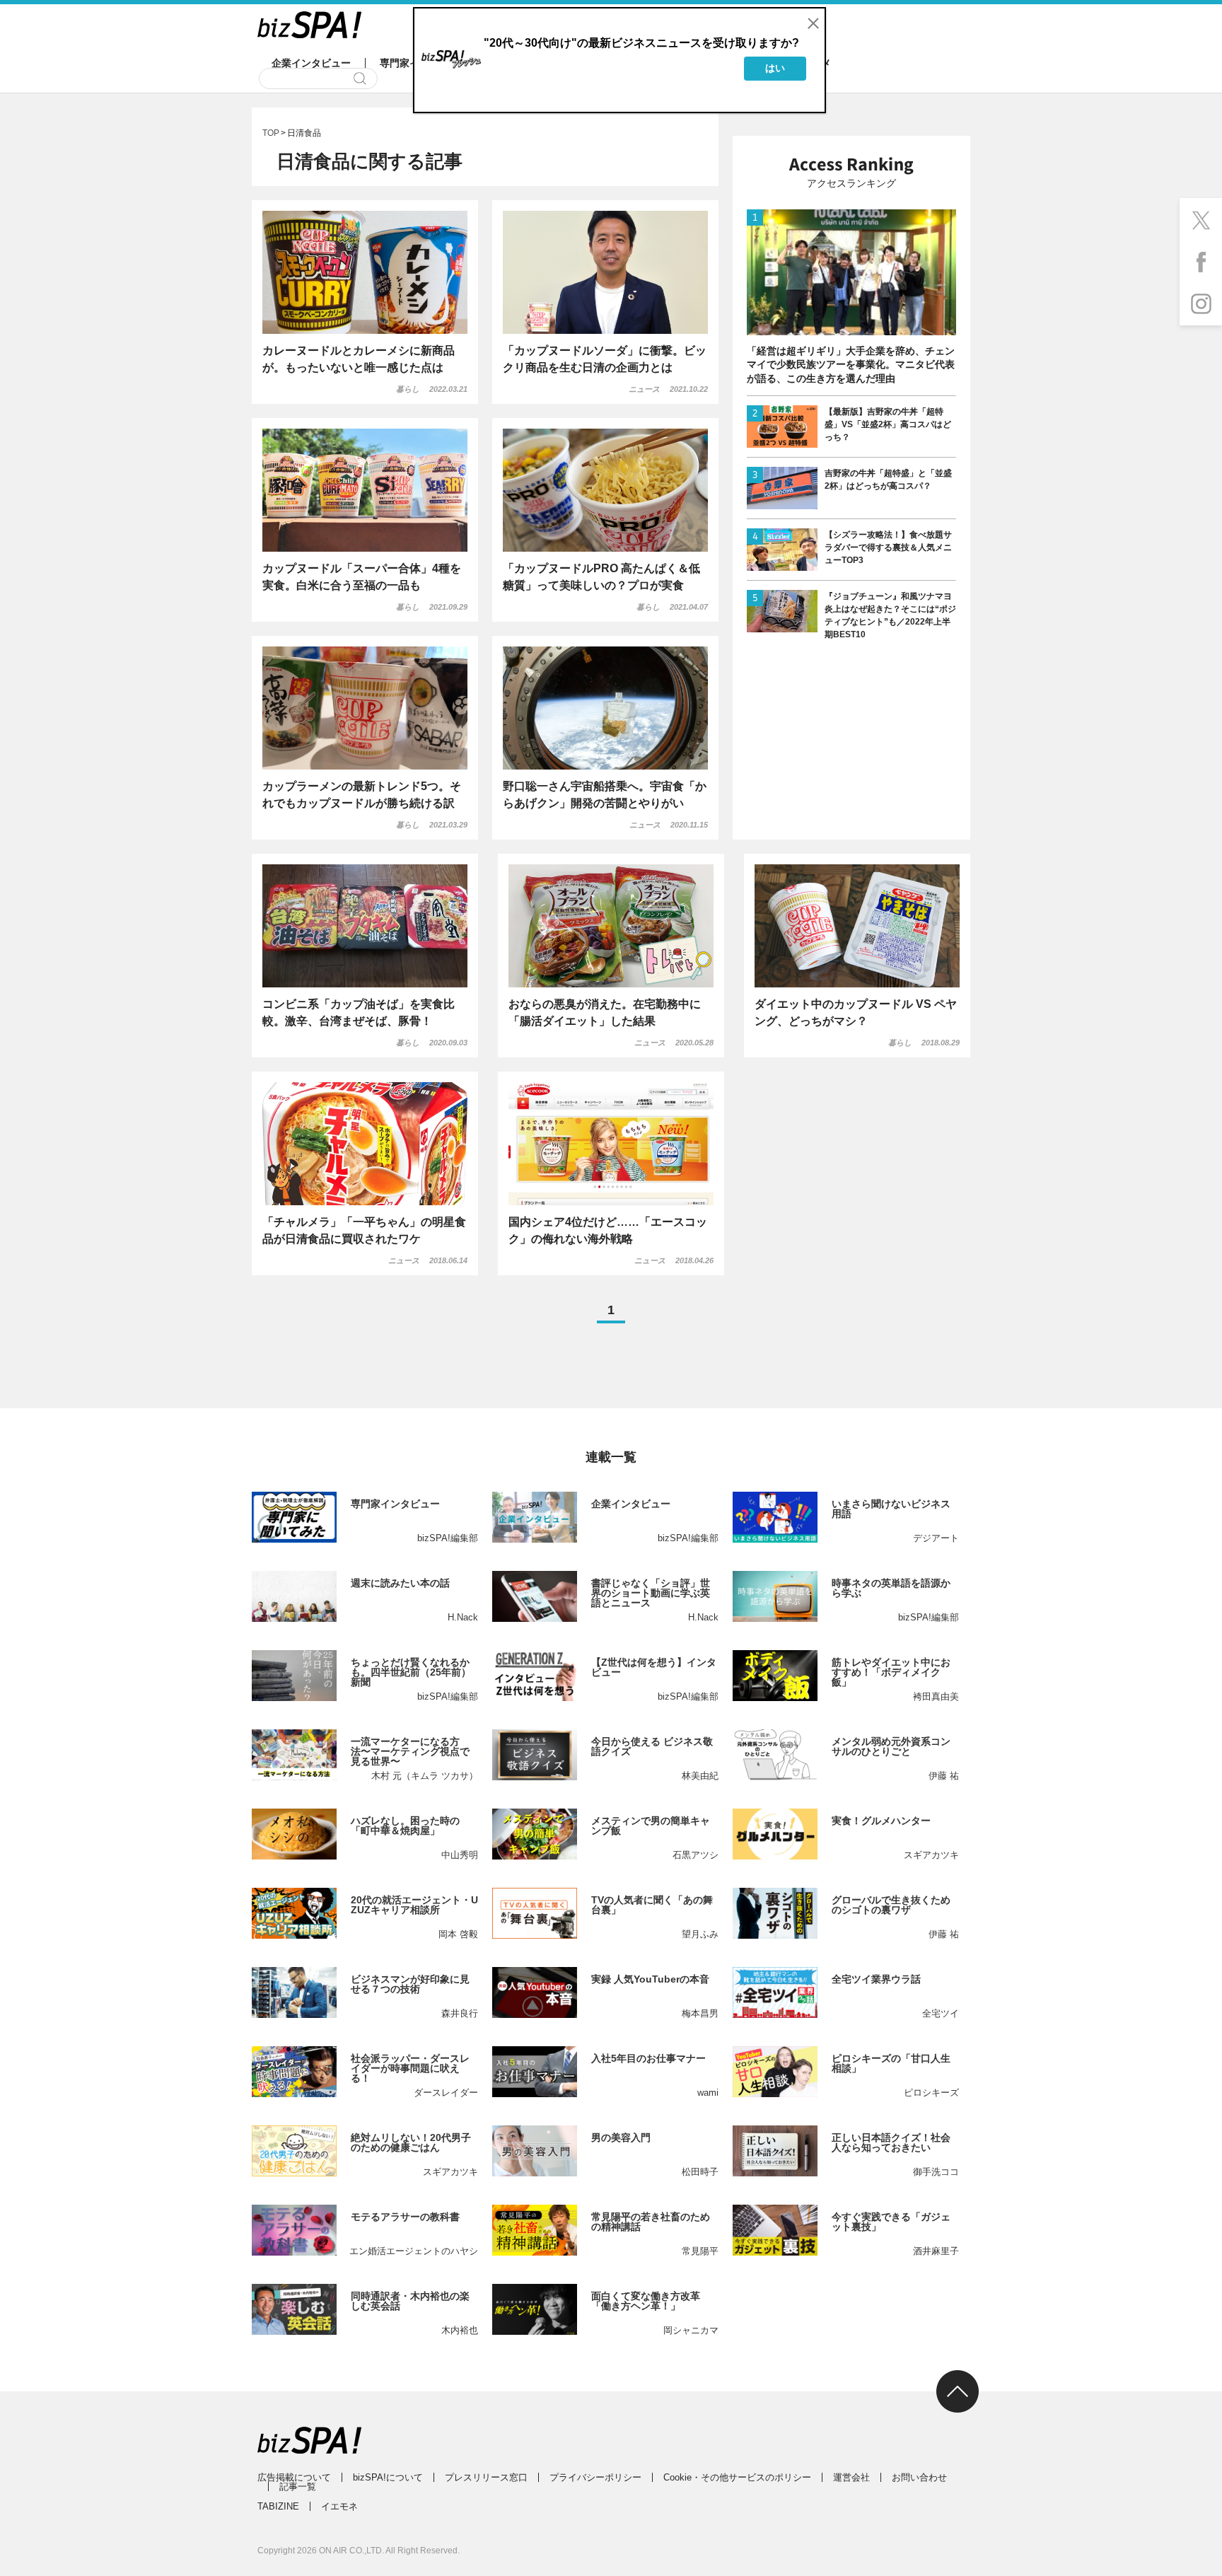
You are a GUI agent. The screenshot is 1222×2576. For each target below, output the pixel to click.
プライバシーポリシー (595, 2477)
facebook (1201, 262)
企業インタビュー (311, 63)
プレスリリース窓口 (486, 2477)
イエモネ (339, 2506)
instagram (1201, 304)
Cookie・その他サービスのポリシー (737, 2477)
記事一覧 (298, 2487)
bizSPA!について (388, 2477)
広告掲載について (294, 2477)
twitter (1201, 219)
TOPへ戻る (958, 2391)
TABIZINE (278, 2506)
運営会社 (851, 2477)
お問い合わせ (919, 2477)
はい (775, 68)
